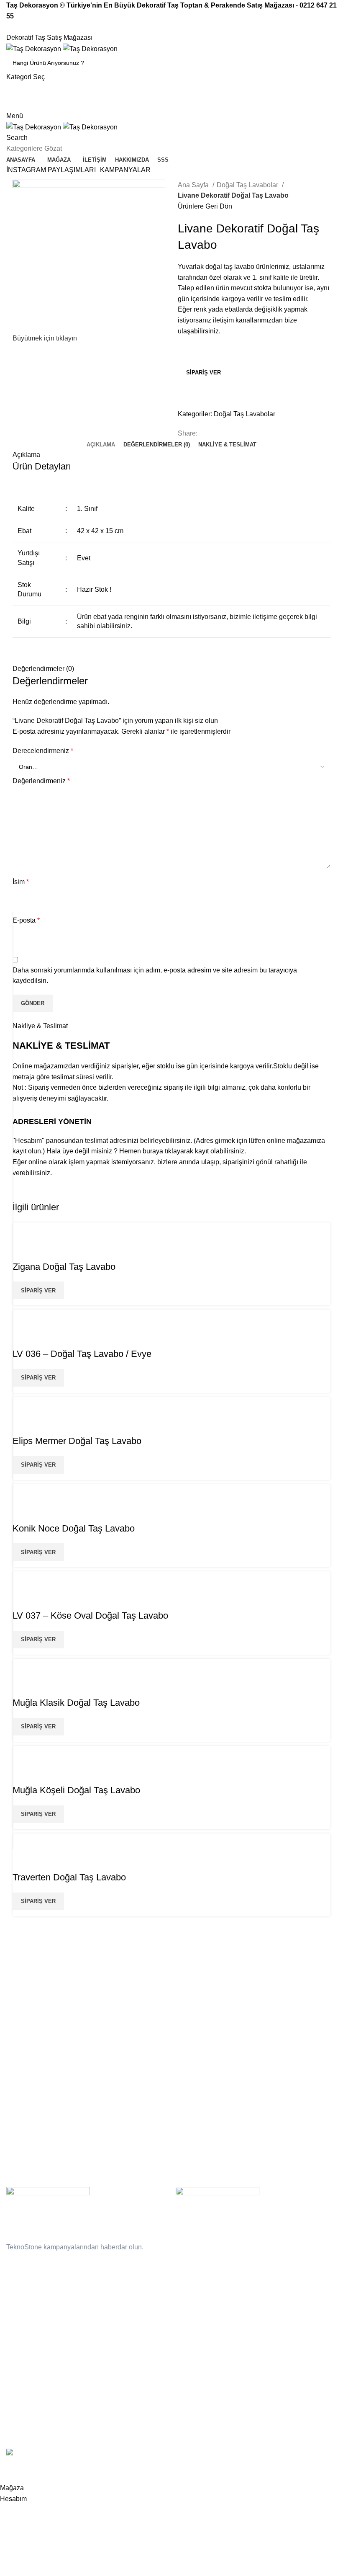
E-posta (26, 920)
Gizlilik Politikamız (115, 1975)
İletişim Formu (197, 1975)
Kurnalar (18, 2033)
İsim (21, 882)
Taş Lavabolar (25, 2019)
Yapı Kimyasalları (29, 2047)
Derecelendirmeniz (43, 751)
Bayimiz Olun (26, 105)
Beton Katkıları (283, 2004)
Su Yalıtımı (278, 1975)
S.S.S (185, 1990)
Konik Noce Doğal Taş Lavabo (74, 1528)
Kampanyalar (110, 1990)
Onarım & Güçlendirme (294, 1990)
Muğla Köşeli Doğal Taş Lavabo (76, 1790)
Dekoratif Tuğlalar (30, 1990)
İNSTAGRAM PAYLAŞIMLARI (51, 170)
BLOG (186, 2033)
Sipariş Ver (203, 373)
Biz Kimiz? (191, 2004)
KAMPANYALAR (125, 170)
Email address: (28, 2264)
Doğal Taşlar (23, 1975)
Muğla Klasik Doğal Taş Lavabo (76, 1703)
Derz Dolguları (283, 2033)
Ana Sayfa (194, 185)
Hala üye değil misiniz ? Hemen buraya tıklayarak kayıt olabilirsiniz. (146, 1151)
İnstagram (105, 2004)
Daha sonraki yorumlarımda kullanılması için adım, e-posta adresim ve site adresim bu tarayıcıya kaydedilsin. (155, 976)
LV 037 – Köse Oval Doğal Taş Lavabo (90, 1615)
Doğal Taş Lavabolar (248, 185)
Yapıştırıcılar (280, 2019)
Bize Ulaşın (107, 2019)
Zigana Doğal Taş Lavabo (64, 1267)
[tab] (101, 445)
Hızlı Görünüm (23, 1250)
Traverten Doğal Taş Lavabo (69, 1877)
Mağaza (188, 2019)
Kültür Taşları (24, 2004)
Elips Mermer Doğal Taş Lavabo (77, 1441)
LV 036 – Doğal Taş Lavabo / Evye (82, 1354)
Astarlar (274, 2047)
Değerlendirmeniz (41, 781)
